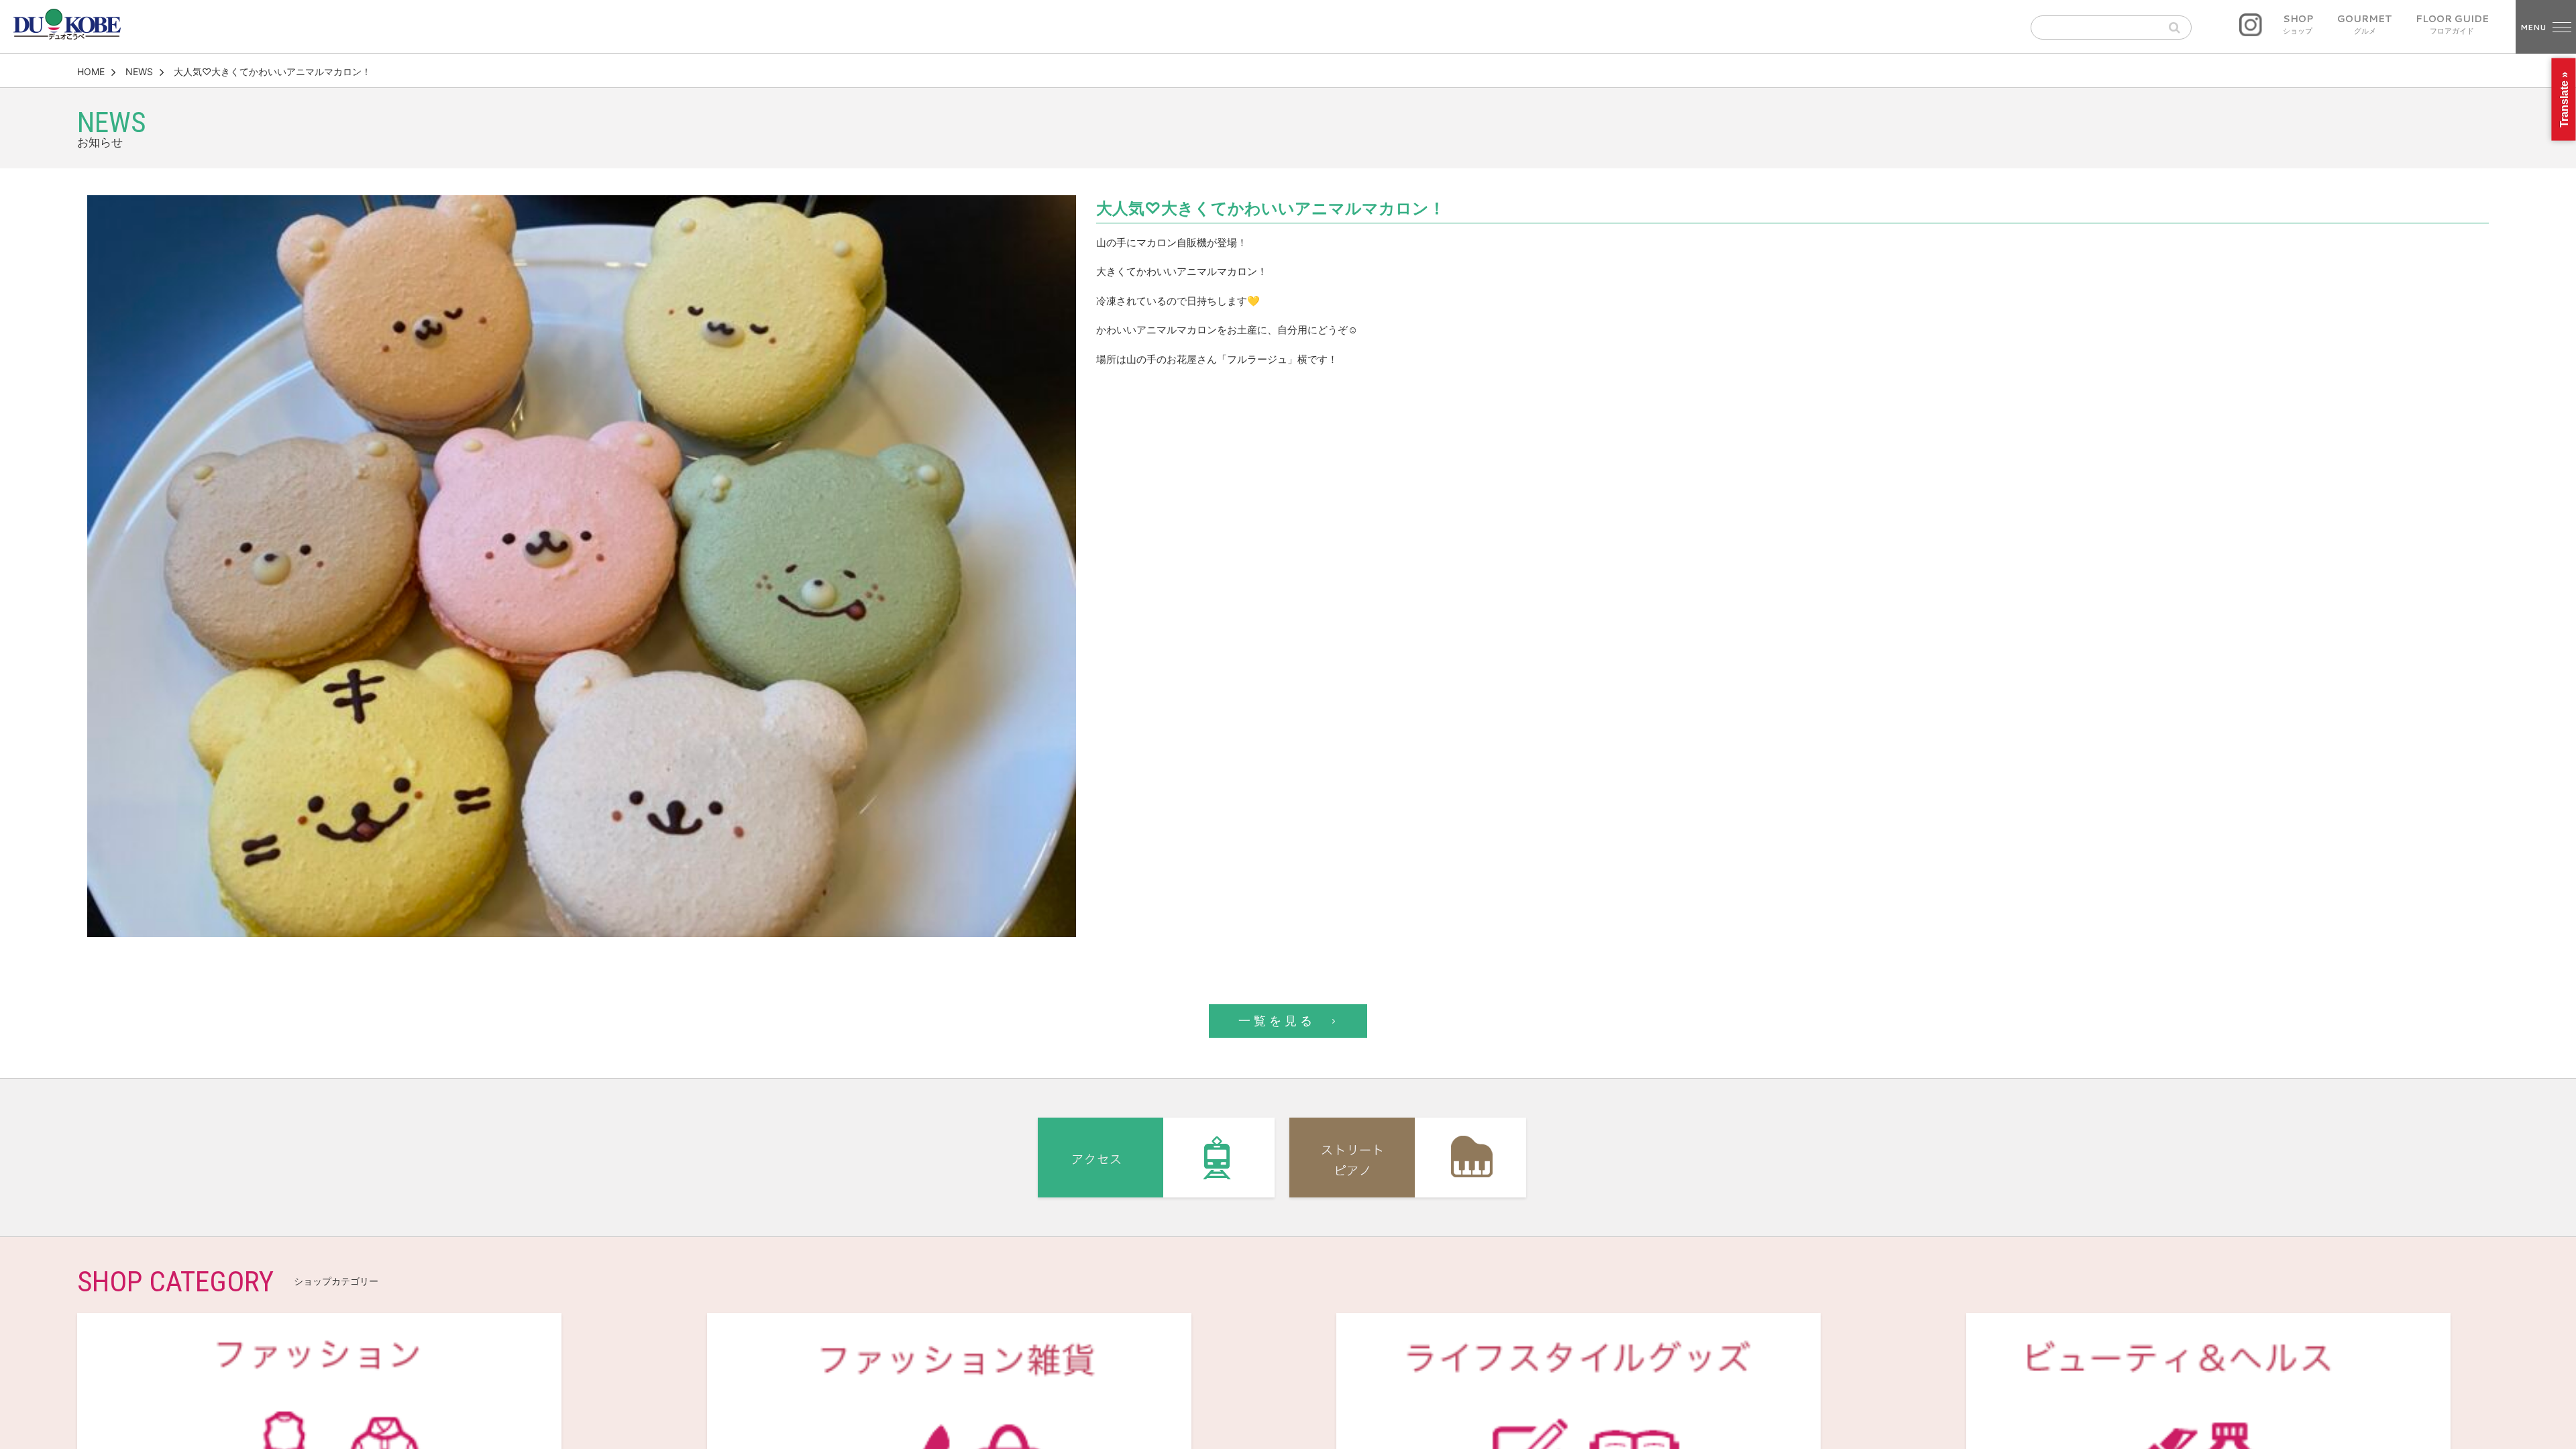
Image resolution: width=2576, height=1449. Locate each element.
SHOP (2298, 25)
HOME (91, 71)
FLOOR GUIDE (2452, 25)
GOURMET (2365, 25)
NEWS (139, 71)
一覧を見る (1277, 1021)
